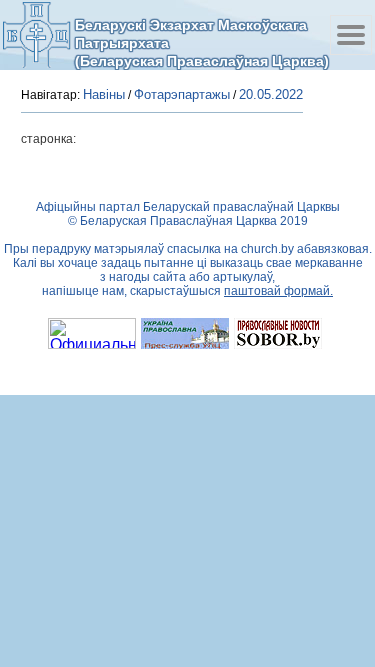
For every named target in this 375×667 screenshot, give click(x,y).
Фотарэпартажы (182, 94)
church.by (267, 249)
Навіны (104, 94)
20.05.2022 (271, 94)
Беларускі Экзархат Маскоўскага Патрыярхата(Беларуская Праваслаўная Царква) (202, 42)
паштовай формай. (278, 291)
